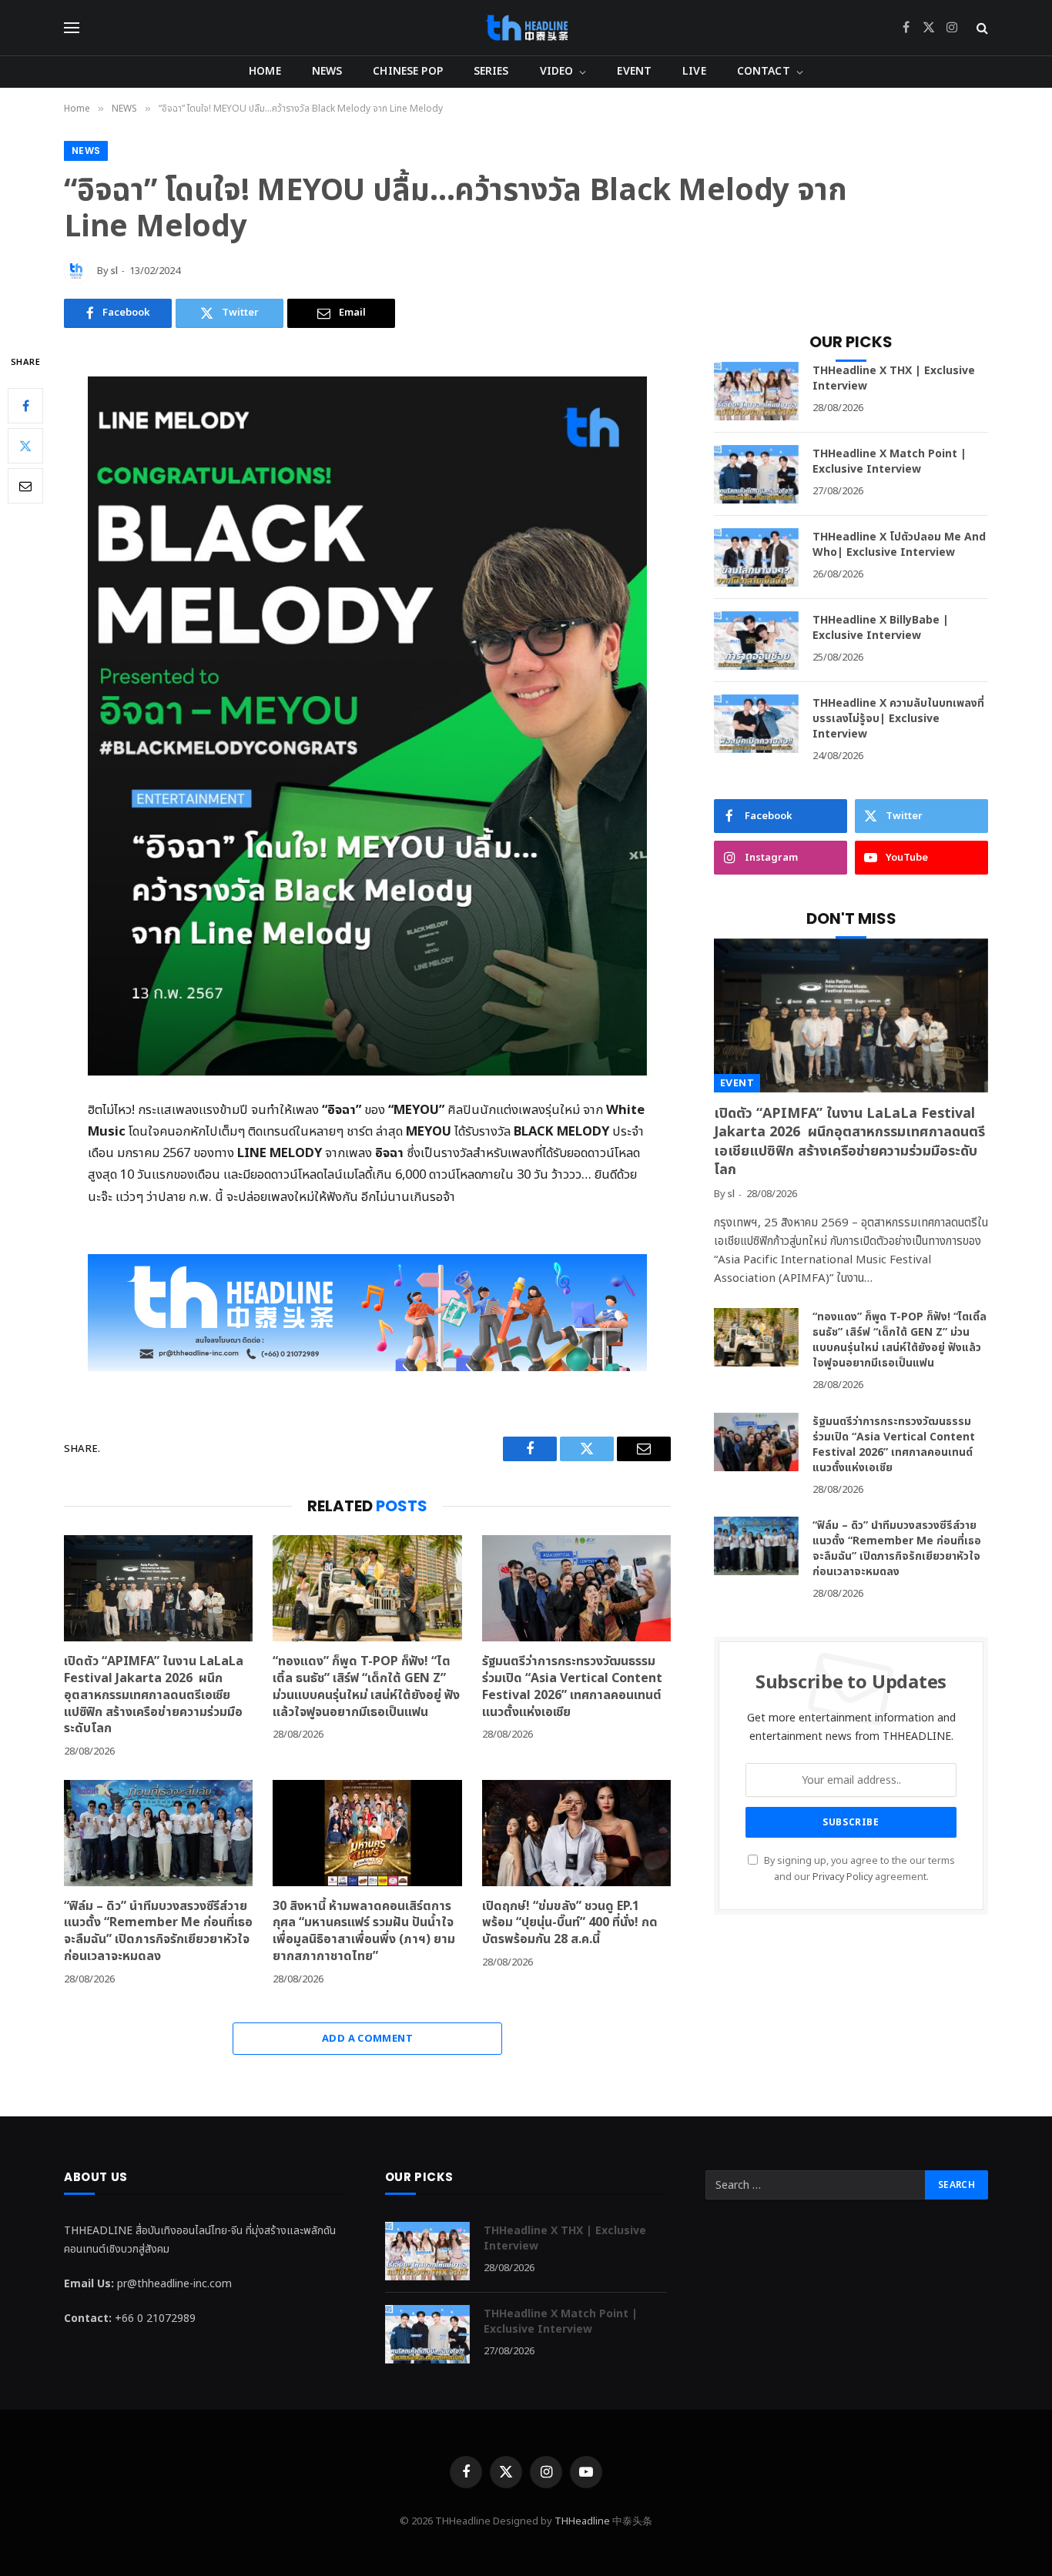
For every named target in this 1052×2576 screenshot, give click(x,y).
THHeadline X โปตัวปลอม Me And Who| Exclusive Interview (899, 545)
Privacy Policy (843, 1877)
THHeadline (582, 2521)
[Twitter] (25, 446)
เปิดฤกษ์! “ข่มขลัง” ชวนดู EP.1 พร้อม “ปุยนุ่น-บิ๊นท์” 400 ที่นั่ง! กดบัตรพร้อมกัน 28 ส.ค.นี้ (570, 1924)
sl (114, 271)
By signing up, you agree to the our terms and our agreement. (858, 1869)
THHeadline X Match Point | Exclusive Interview (890, 462)
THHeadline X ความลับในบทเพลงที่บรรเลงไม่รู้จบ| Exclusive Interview (898, 719)
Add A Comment (367, 2039)
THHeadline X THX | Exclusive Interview (894, 379)
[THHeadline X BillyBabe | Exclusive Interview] (756, 641)
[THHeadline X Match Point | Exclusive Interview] (756, 474)
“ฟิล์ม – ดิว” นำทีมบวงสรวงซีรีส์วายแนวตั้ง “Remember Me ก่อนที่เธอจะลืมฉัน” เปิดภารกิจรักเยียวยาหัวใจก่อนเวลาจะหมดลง (158, 1932)
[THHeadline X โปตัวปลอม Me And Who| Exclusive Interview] (756, 557)
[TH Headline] (526, 28)
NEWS (327, 71)
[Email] (25, 486)
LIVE (694, 71)
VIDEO (557, 71)
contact (764, 71)
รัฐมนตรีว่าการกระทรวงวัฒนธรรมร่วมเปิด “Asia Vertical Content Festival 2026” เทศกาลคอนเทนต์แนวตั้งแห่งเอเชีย (572, 1687)
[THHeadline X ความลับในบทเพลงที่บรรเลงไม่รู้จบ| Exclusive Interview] (756, 724)
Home (265, 71)
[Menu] (72, 28)
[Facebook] (25, 406)
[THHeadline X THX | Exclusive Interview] (756, 391)
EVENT (634, 71)
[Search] (981, 28)
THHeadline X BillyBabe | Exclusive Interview (881, 628)
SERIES (491, 71)
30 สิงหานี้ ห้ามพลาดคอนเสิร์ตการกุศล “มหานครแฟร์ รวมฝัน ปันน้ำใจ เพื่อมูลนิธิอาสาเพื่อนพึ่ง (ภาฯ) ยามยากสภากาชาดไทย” (364, 1932)
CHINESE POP (408, 71)
